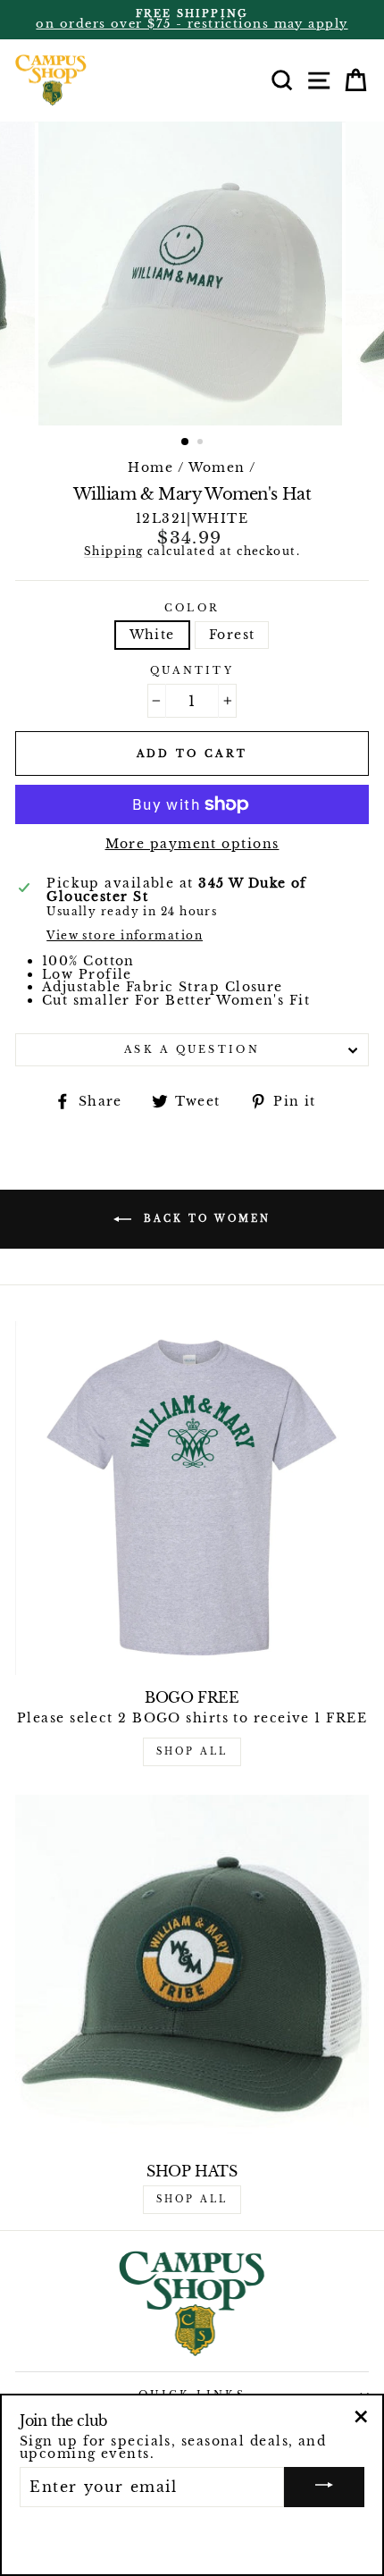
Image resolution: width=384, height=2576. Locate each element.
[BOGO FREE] (192, 1498)
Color (192, 608)
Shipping (114, 552)
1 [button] (186, 442)
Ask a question (192, 1049)
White (152, 635)
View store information (125, 937)
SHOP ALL (192, 1751)
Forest (232, 635)
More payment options (192, 844)
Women (217, 467)
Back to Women (205, 1219)
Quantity (192, 671)
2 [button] (202, 443)
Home (150, 467)
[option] (192, 20)
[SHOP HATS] (192, 1972)
